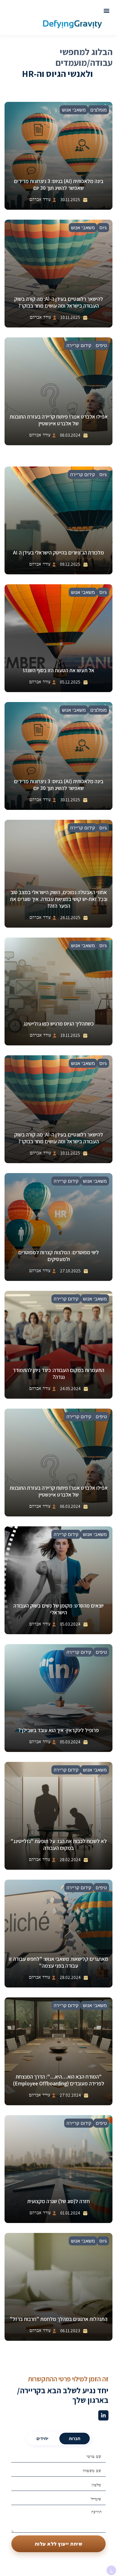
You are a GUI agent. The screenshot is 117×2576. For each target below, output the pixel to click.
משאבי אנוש (74, 110)
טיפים (101, 345)
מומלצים (99, 110)
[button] (106, 11)
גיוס (103, 228)
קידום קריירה (79, 345)
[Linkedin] (103, 2415)
